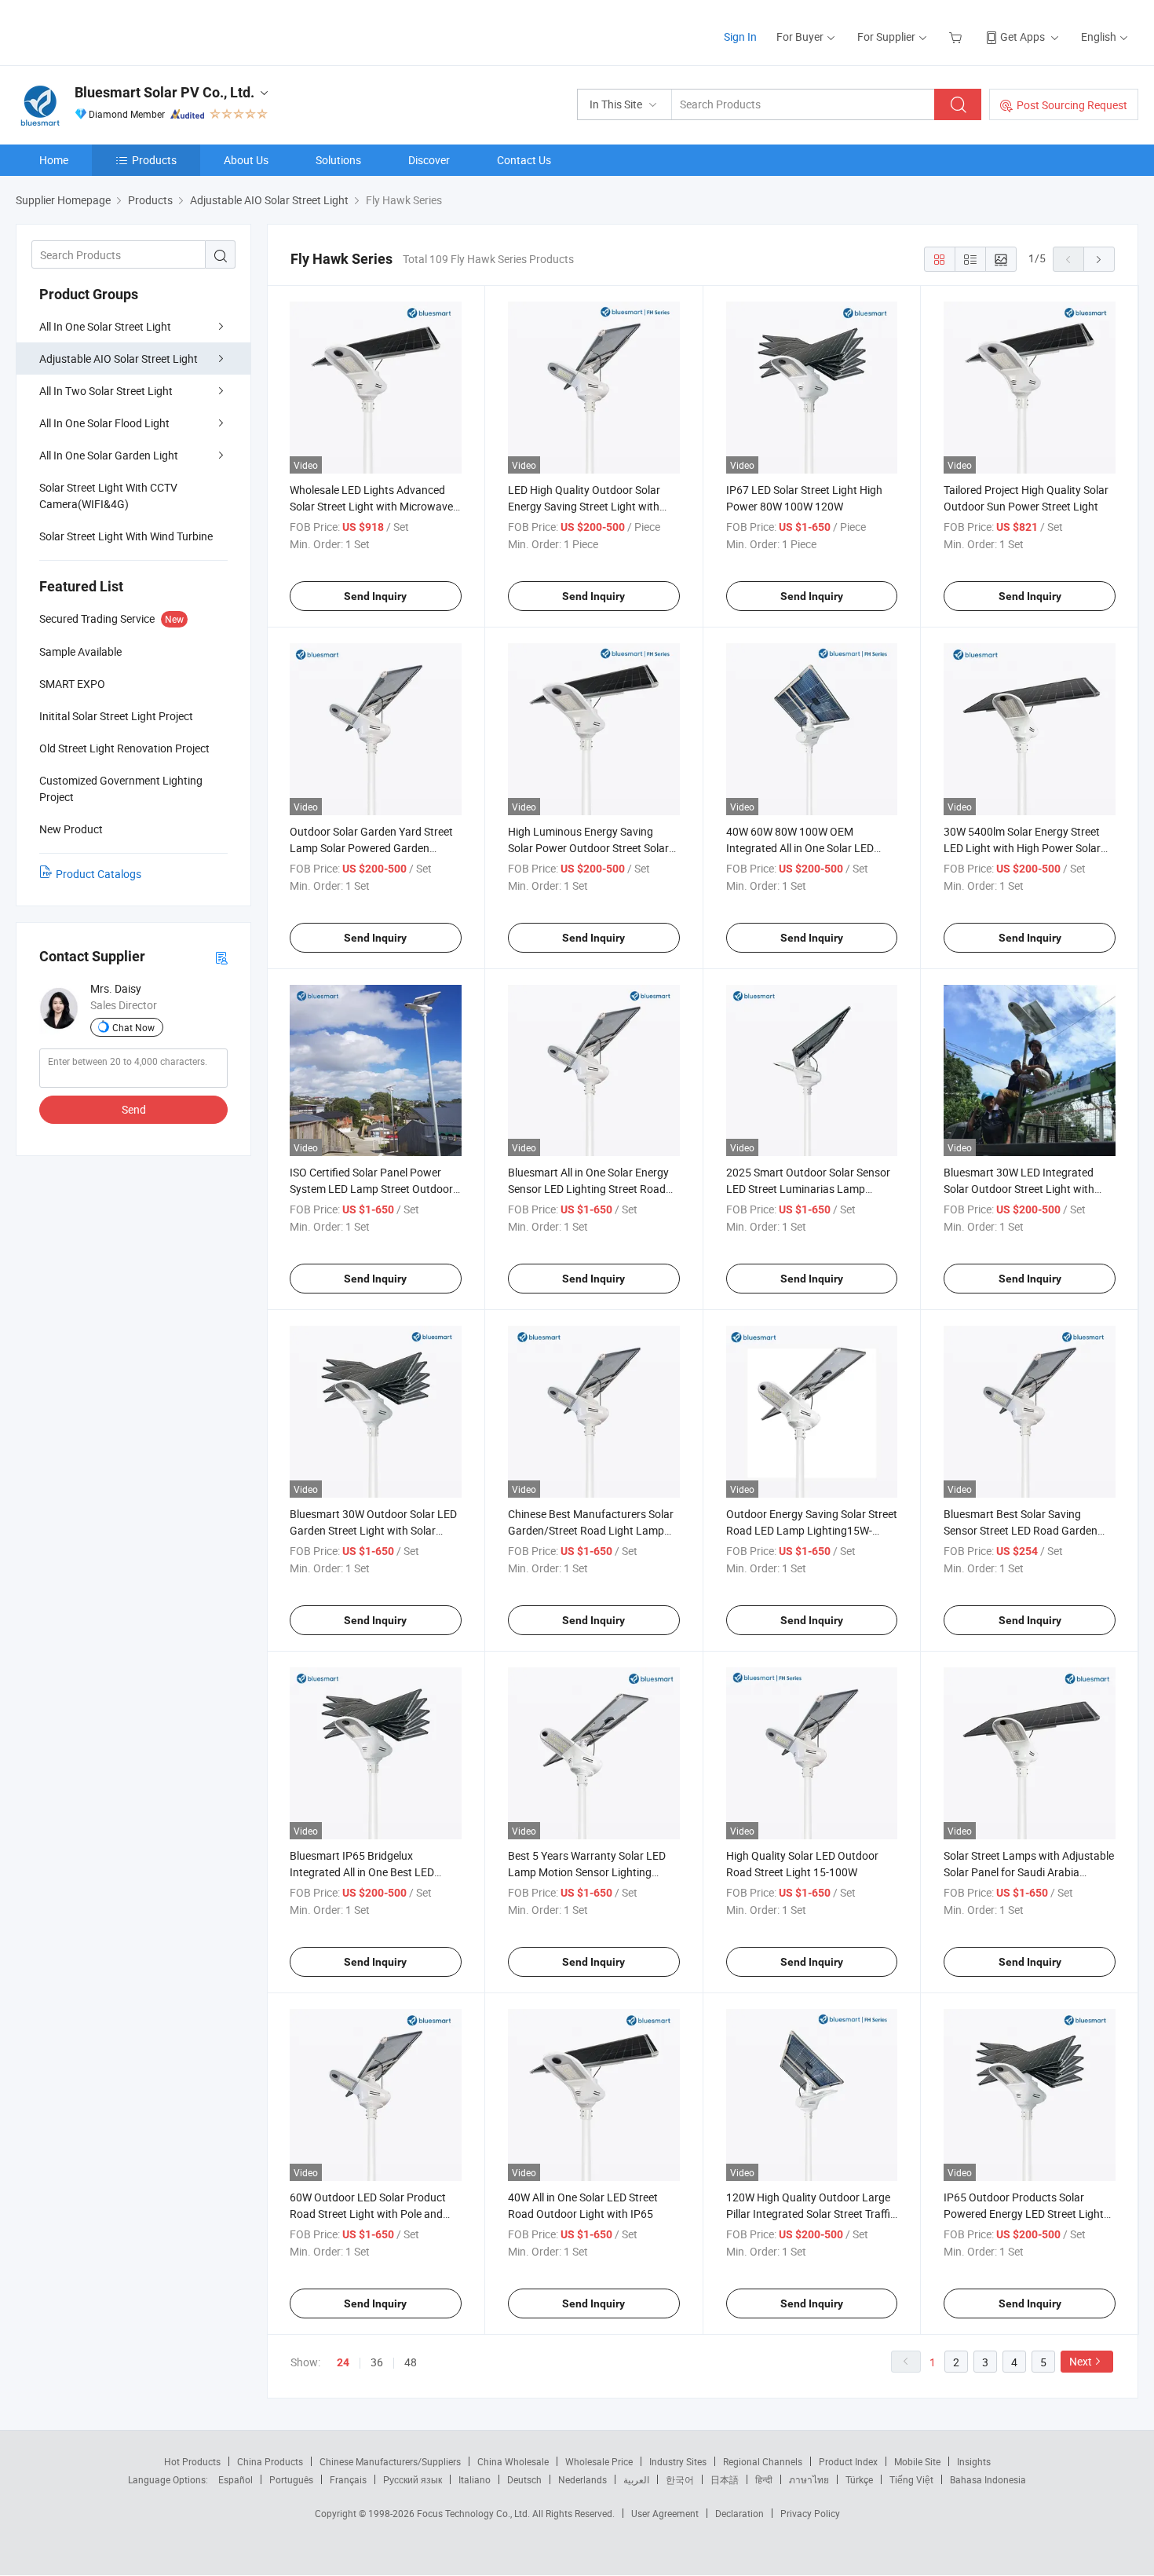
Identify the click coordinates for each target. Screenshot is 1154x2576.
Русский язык (413, 2479)
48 (411, 2362)
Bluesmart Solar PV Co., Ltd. (164, 92)
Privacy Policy (810, 2513)
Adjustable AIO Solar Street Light (119, 359)
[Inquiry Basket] (957, 37)
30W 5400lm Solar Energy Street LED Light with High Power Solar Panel (1022, 848)
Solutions (338, 160)
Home (54, 160)
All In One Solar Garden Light (109, 455)
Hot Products (192, 2461)
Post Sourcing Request (1072, 105)
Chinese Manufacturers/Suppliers (390, 2461)
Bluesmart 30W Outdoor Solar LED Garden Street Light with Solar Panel (373, 1530)
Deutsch (524, 2479)
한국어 (680, 2479)
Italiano (475, 2479)
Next (1081, 2361)
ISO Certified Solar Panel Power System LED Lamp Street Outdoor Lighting (371, 1189)
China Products (270, 2461)
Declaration (740, 2513)
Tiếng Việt (911, 2479)
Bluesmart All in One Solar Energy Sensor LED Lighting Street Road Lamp (588, 1189)
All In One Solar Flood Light (104, 423)
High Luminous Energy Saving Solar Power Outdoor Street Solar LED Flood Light (588, 848)
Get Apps (1023, 37)
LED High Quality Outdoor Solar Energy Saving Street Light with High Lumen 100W (584, 506)
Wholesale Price (599, 2461)
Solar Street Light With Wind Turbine (126, 536)
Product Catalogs (99, 874)
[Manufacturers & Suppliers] (117, 31)
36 (377, 2362)
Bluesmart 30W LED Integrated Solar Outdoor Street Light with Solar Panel (1019, 1189)
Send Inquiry (375, 596)
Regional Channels (763, 2461)
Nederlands (582, 2479)
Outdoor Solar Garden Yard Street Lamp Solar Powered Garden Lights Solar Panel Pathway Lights (373, 848)
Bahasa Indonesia (988, 2479)
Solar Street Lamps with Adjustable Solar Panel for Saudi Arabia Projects (1029, 1872)
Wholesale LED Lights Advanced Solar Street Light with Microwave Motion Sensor (371, 506)
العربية (636, 2479)
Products (154, 160)
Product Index (848, 2461)
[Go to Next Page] (1099, 259)
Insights (974, 2461)
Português (291, 2479)
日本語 (725, 2479)
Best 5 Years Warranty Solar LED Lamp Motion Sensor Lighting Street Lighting (587, 1872)
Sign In (740, 37)
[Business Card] (221, 957)
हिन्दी (764, 2479)
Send (134, 1109)
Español (236, 2479)
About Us (246, 160)
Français (348, 2479)
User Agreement (665, 2513)
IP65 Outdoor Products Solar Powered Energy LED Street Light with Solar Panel (1024, 2214)
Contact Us (524, 160)
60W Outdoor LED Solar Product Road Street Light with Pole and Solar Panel (368, 2214)
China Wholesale (513, 2461)
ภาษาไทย (809, 2479)
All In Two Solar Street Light (106, 391)
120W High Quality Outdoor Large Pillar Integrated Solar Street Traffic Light (811, 2214)
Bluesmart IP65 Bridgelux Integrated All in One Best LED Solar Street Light (362, 1872)
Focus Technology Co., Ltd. (475, 2513)
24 (343, 2362)
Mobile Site (917, 2461)
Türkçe (859, 2479)
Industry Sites (678, 2461)
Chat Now (133, 1027)
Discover (429, 160)
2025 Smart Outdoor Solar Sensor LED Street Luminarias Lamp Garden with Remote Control (808, 1189)
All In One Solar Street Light (105, 326)
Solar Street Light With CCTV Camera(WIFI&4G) (108, 496)
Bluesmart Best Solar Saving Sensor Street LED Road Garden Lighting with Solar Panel (1021, 1530)
